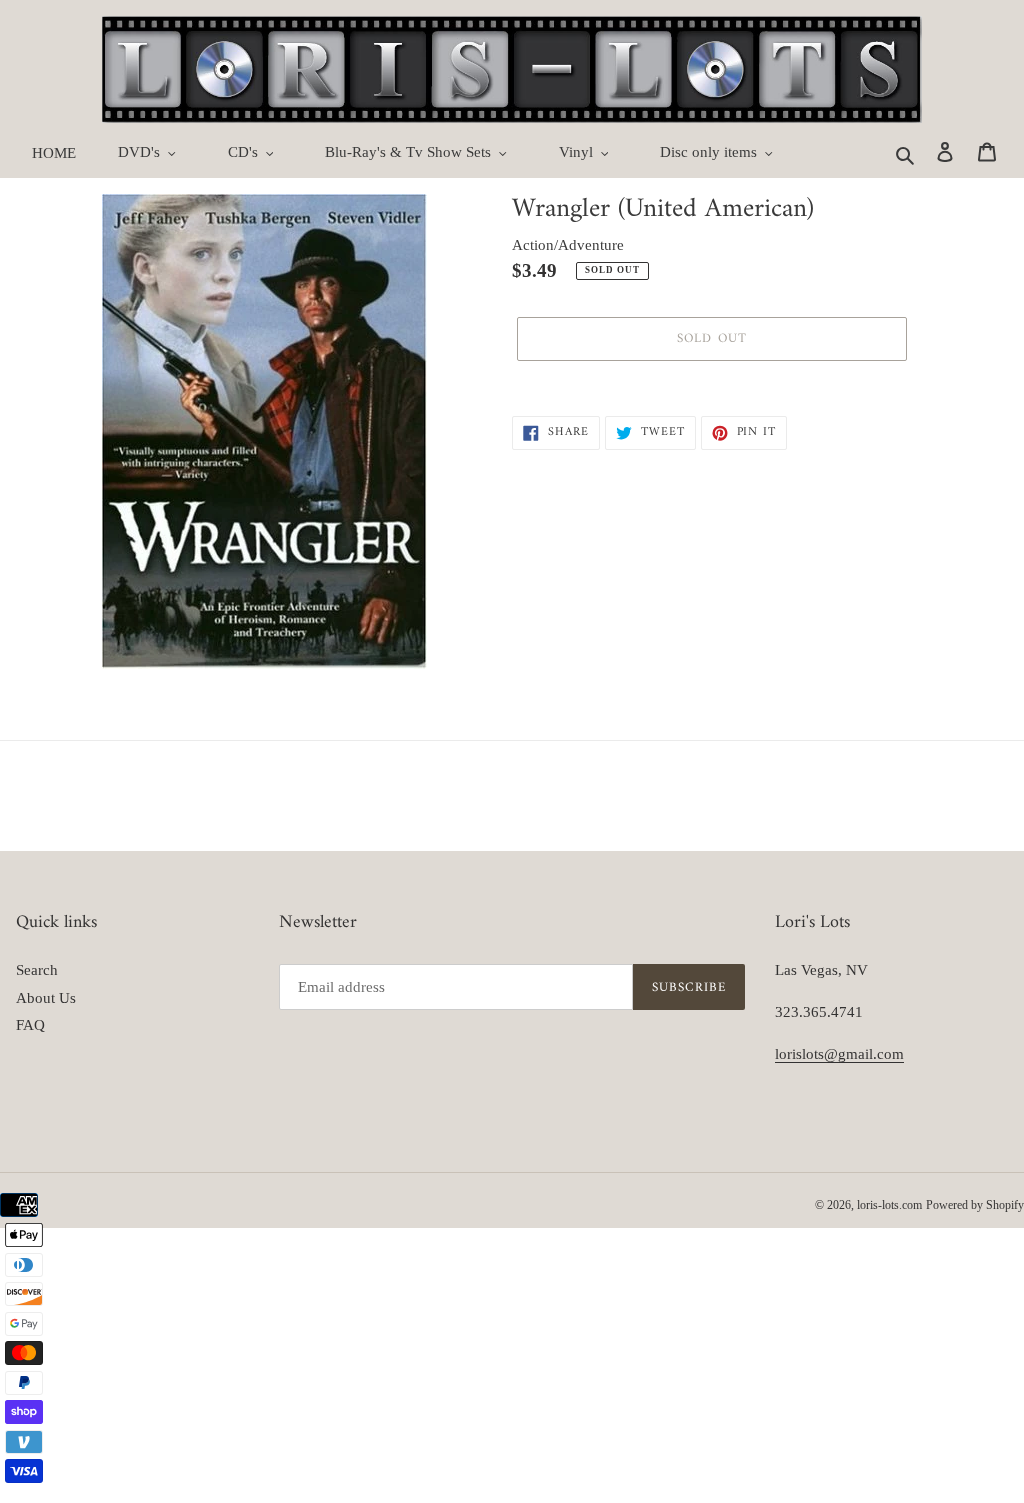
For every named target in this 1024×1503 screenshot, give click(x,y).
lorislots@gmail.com (839, 1054)
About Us (46, 998)
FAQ (30, 1025)
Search (37, 970)
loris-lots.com (889, 1205)
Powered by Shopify (975, 1205)
